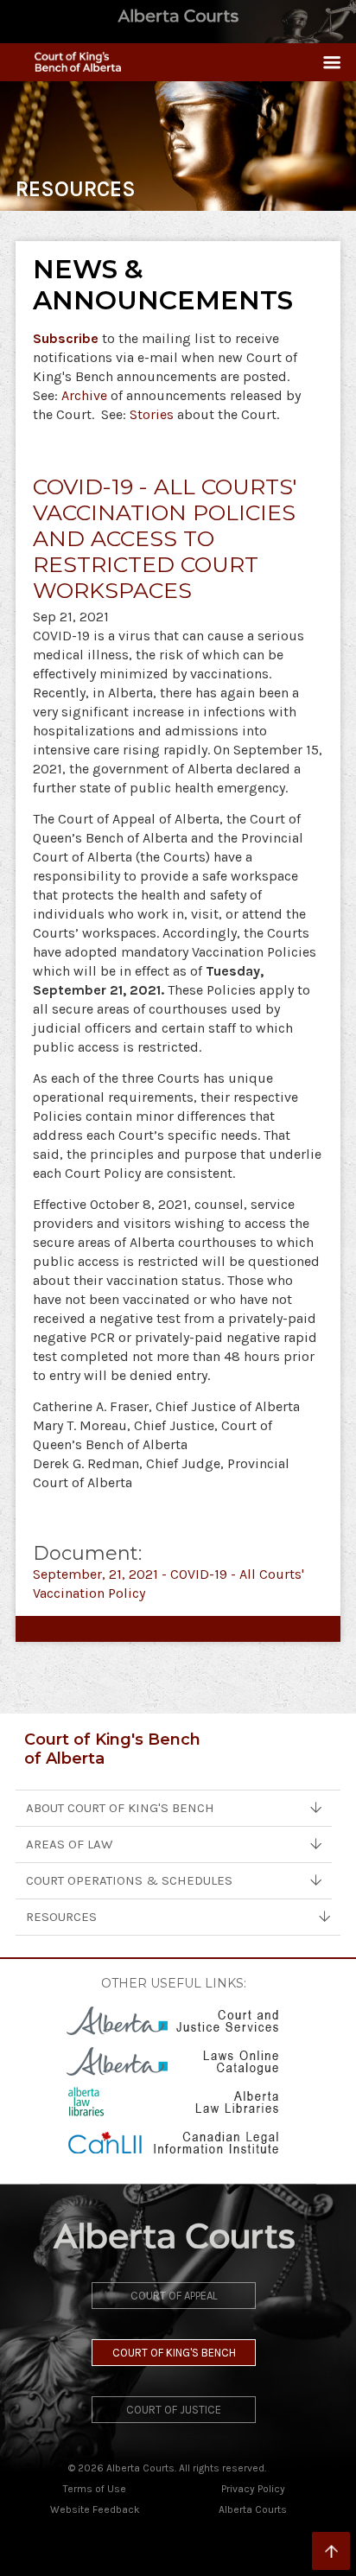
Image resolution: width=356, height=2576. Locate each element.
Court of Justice (174, 2410)
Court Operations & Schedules (129, 1880)
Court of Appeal (174, 2296)
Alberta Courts (253, 2509)
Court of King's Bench (174, 2353)
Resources (61, 1917)
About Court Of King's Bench (120, 1808)
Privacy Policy (253, 2489)
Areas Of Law (69, 1844)
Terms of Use (95, 2489)
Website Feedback (95, 2509)
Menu (325, 62)
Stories (152, 414)
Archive (84, 395)
